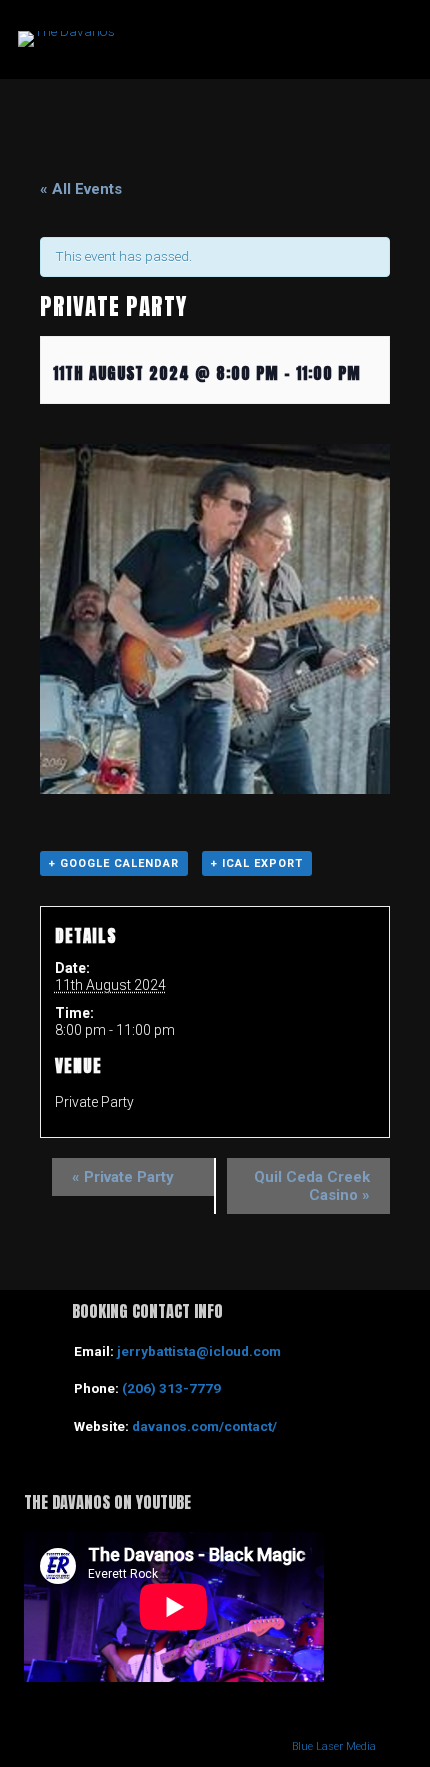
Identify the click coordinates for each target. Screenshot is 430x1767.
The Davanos (228, 39)
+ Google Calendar (114, 863)
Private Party (123, 1177)
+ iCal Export (257, 863)
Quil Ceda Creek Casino (312, 1186)
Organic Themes (165, 1746)
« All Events (81, 189)
